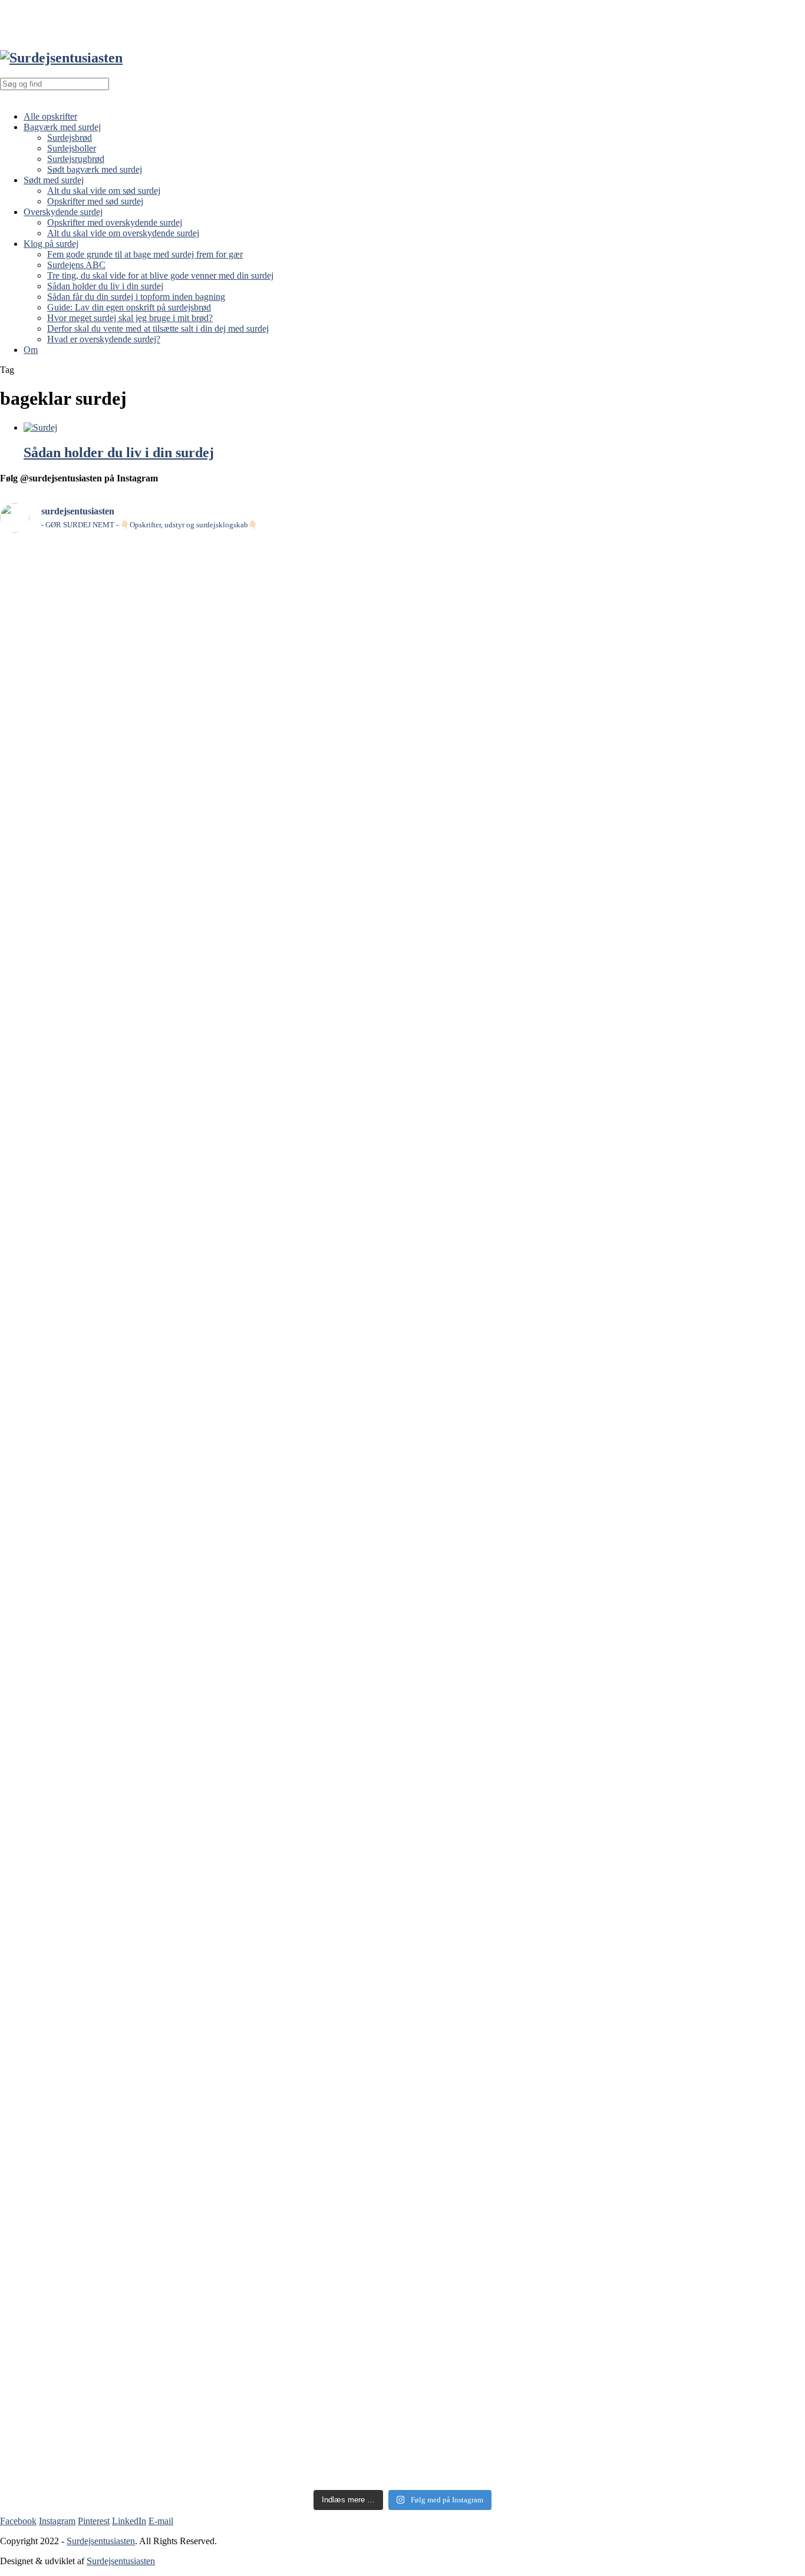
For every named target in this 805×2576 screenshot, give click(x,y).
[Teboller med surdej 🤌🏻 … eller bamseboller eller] (504, 1857)
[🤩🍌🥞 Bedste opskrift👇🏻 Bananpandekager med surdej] (301, 633)
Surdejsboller (72, 148)
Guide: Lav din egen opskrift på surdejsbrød (129, 307)
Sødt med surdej (54, 180)
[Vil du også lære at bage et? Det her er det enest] (504, 1014)
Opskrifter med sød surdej (95, 201)
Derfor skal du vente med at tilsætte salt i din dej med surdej (158, 328)
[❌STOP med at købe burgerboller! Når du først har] (301, 1026)
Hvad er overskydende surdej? (104, 339)
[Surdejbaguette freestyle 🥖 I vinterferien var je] (707, 1340)
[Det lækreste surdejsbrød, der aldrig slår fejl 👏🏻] (504, 666)
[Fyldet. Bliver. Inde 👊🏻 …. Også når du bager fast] (707, 1785)
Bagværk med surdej (62, 127)
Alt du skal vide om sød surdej (104, 191)
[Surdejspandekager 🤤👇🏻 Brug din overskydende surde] (707, 1072)
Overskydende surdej (63, 212)
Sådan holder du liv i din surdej (105, 286)
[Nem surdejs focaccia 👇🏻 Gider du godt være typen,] (98, 2256)
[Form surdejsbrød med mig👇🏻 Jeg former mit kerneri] (98, 1457)
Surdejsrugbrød (76, 159)
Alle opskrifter (50, 116)
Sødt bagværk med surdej (95, 169)
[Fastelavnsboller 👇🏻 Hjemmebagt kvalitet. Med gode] (301, 1845)
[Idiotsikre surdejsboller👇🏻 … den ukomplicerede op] (707, 2142)
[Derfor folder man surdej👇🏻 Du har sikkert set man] (504, 2172)
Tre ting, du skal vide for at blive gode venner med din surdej (160, 275)
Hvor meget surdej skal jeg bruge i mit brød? (130, 318)
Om (31, 350)
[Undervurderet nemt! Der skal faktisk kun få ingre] (98, 1813)
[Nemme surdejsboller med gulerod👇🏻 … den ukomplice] (98, 711)
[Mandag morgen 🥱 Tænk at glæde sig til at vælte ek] (98, 1005)
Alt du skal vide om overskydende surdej (123, 233)
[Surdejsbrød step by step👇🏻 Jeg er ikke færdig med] (504, 1445)
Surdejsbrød (70, 138)
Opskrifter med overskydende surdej (115, 222)
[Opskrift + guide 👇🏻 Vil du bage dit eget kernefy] (301, 1477)
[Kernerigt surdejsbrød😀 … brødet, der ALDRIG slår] (707, 600)
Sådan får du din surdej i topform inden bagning (136, 297)
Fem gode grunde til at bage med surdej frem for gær (145, 254)
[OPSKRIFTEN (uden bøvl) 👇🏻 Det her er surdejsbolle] (301, 2159)
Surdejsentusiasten (101, 2541)
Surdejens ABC (76, 265)
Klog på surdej (51, 244)
